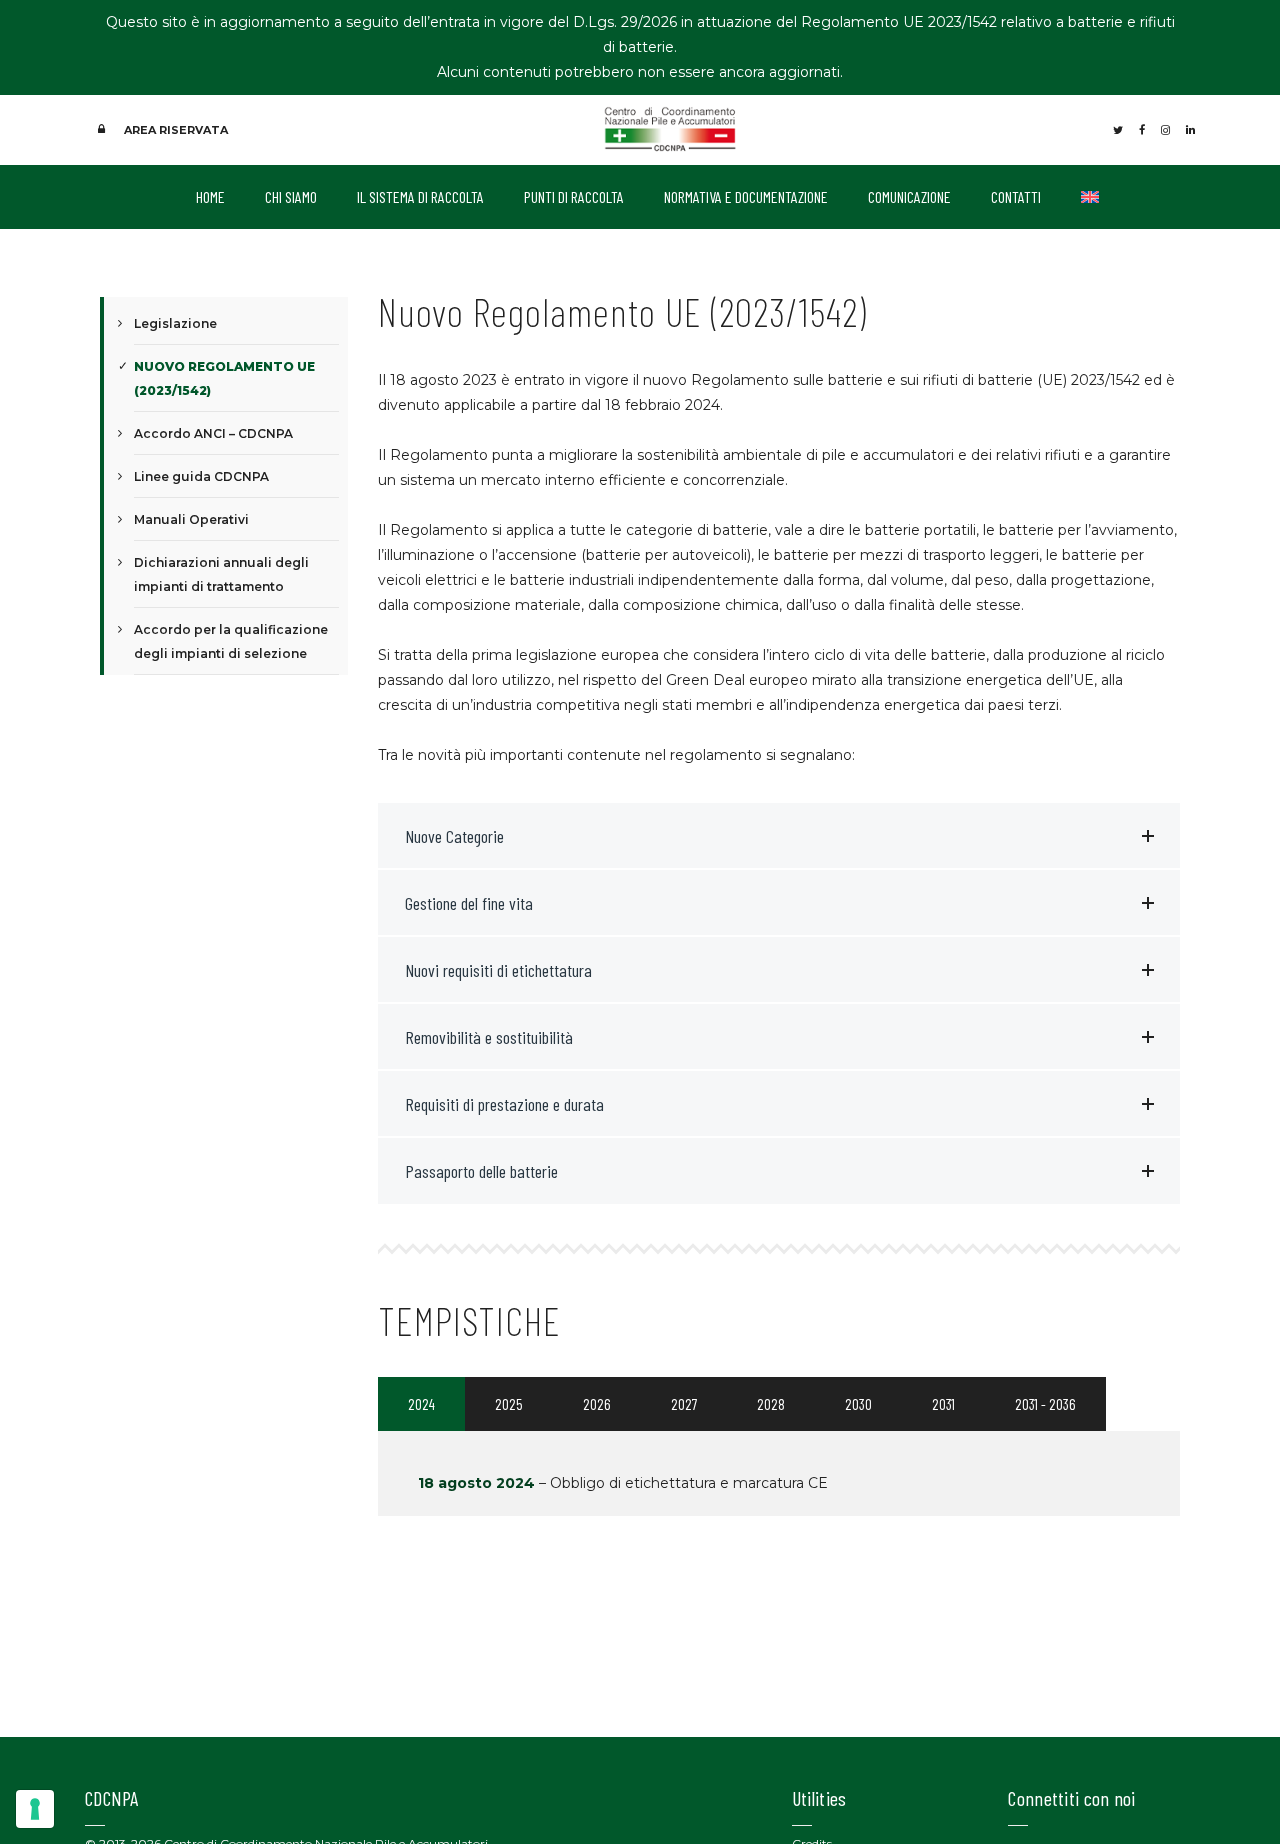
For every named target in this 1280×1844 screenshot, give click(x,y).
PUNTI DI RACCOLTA (574, 196)
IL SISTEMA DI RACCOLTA (420, 196)
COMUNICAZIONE (909, 196)
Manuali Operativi (191, 519)
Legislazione (175, 323)
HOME (210, 196)
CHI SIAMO (291, 196)
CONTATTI (1016, 196)
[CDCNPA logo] (670, 128)
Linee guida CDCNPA (201, 476)
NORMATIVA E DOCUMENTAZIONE (746, 196)
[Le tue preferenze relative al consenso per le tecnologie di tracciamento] (35, 1809)
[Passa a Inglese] (1090, 197)
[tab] (421, 1404)
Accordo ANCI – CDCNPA (213, 433)
